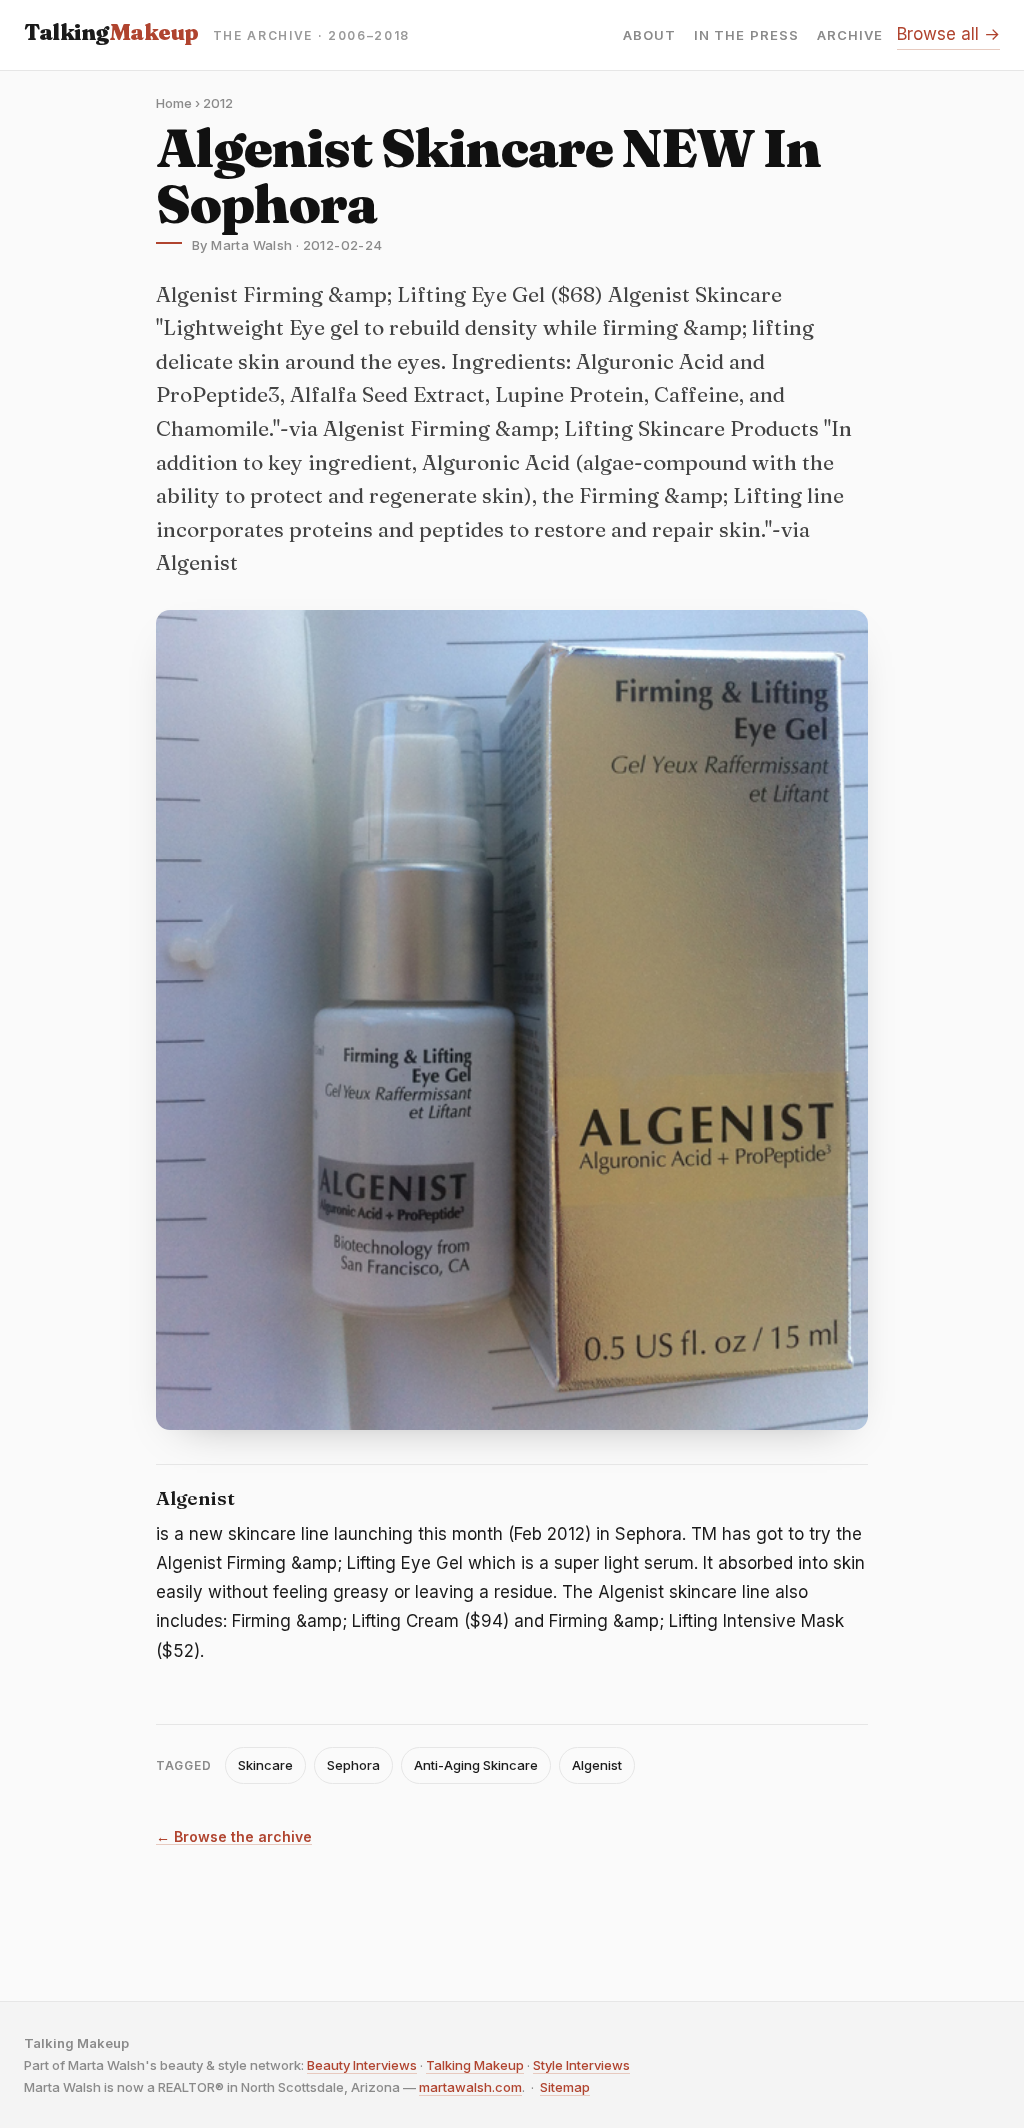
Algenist (597, 1765)
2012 (218, 103)
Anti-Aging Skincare (476, 1765)
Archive (850, 35)
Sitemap (565, 2087)
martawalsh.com (470, 2087)
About (649, 35)
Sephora (353, 1765)
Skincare (265, 1765)
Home (174, 103)
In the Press (746, 35)
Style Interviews (581, 2065)
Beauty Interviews (362, 2065)
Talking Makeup (475, 2065)
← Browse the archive (234, 1837)
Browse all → (948, 34)
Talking (111, 32)
